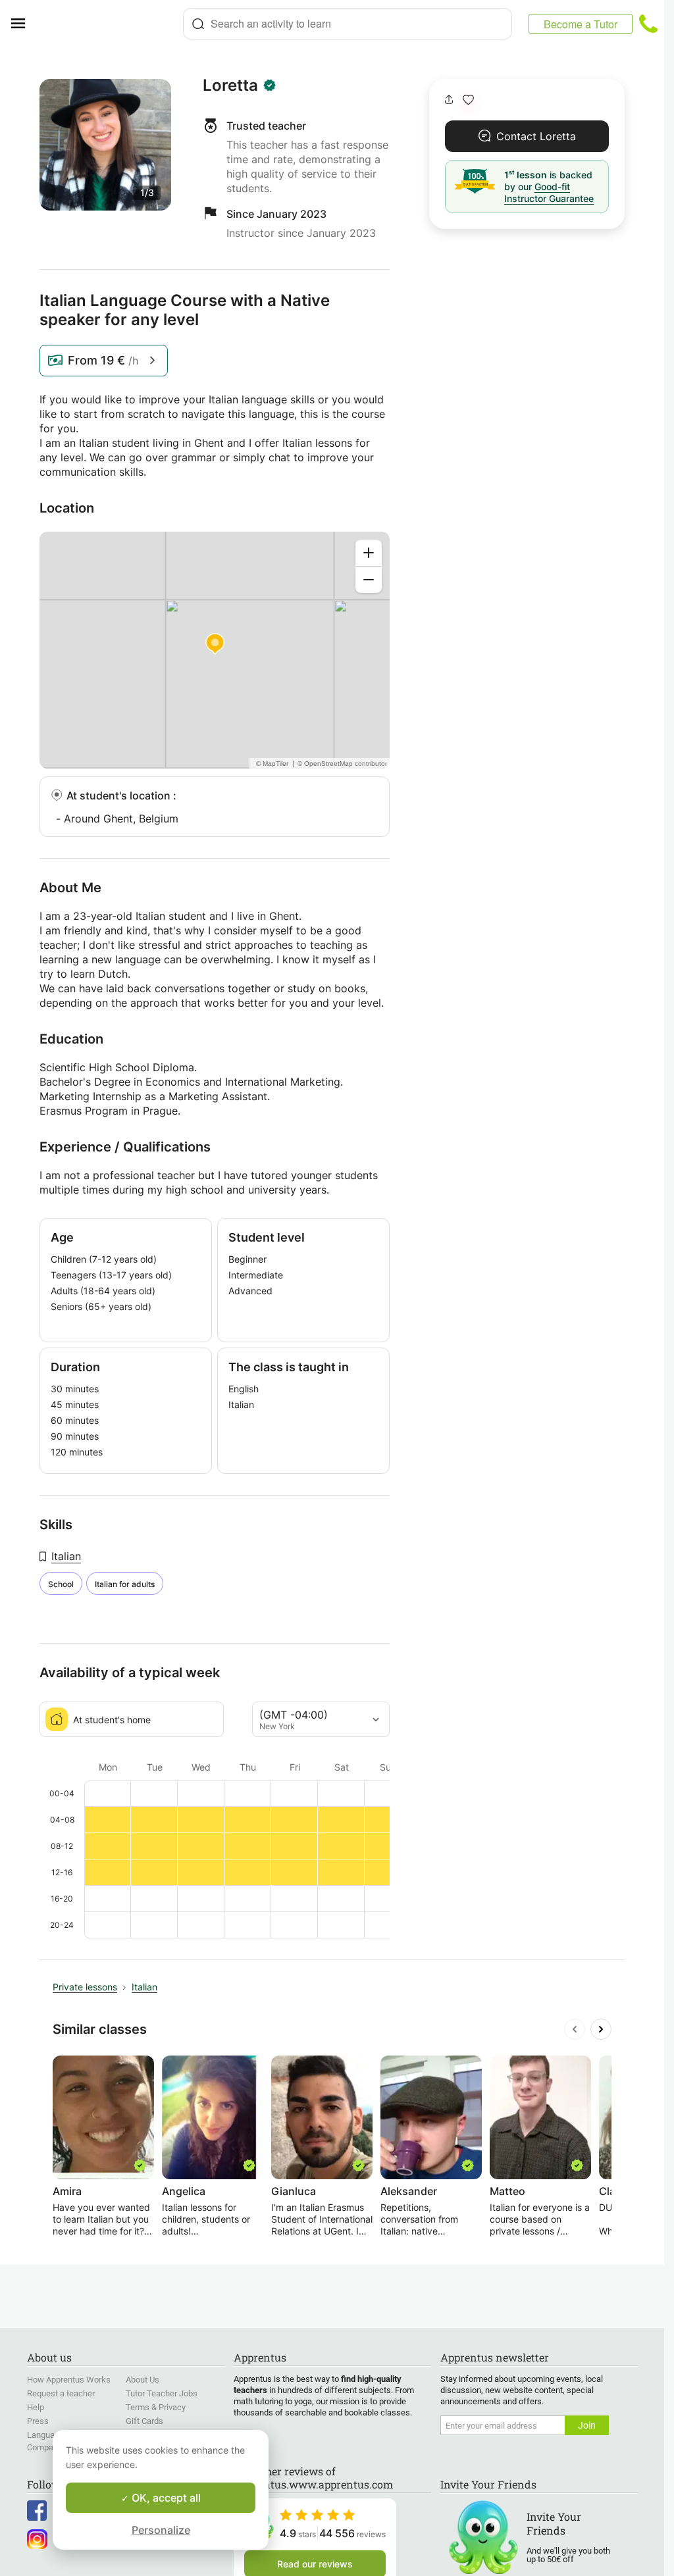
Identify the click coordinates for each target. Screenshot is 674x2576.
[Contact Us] (648, 24)
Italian (66, 1556)
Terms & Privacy (156, 2407)
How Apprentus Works (69, 2380)
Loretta (230, 86)
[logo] (109, 24)
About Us (143, 2380)
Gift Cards (144, 2421)
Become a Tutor (581, 24)
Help (36, 2407)
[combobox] (348, 24)
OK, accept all (165, 2498)
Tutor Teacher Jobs (162, 2393)
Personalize (161, 2530)
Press (38, 2421)
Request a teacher (61, 2393)
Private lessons (85, 1987)
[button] (468, 100)
